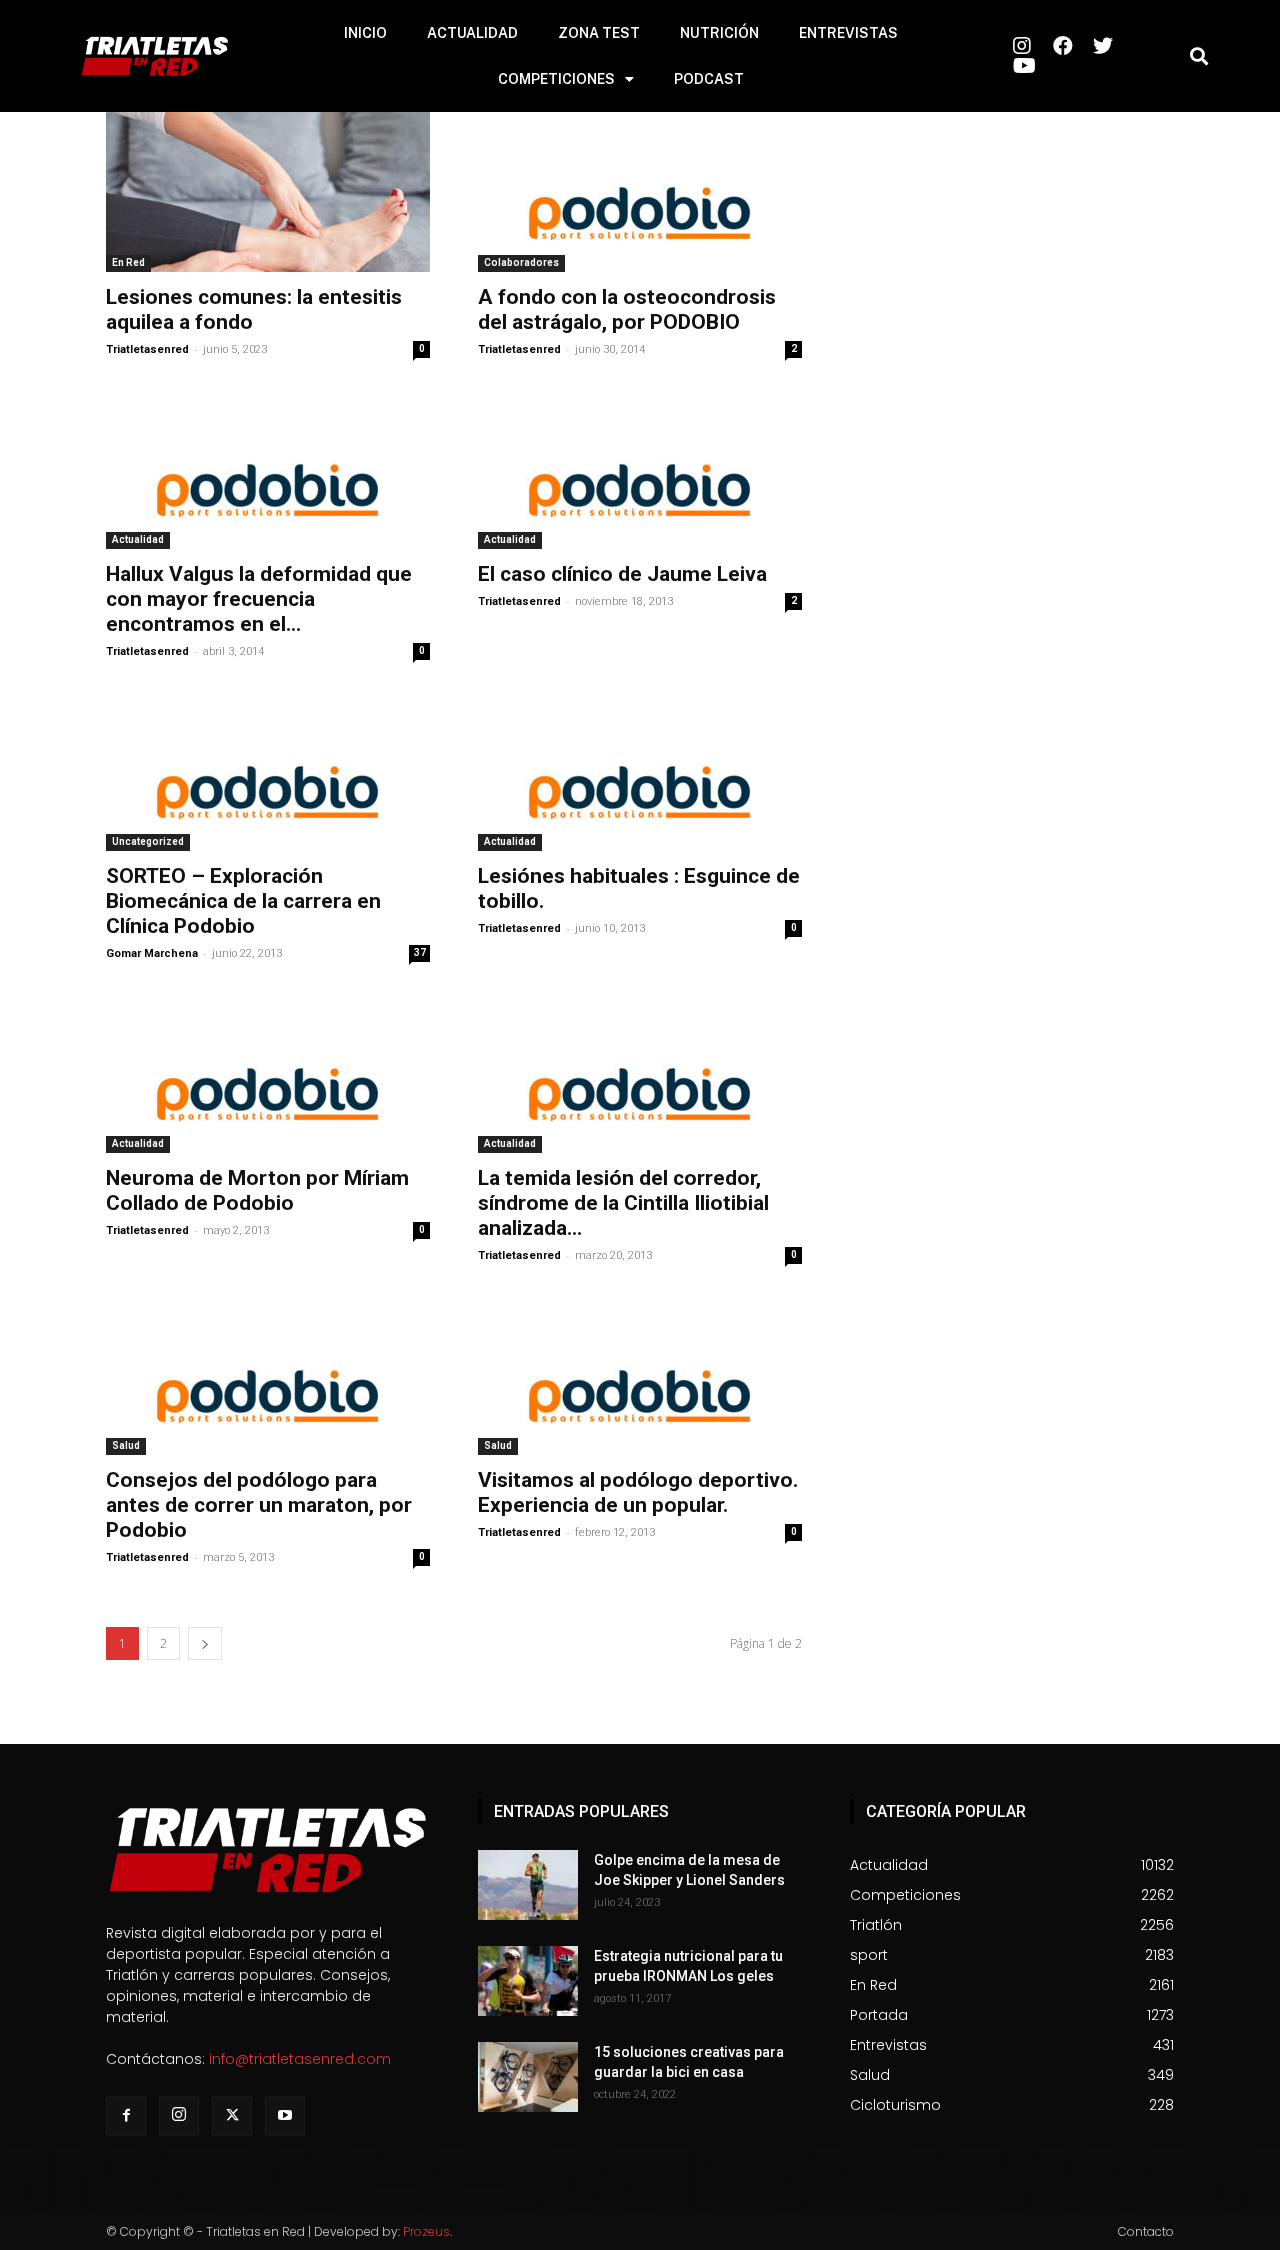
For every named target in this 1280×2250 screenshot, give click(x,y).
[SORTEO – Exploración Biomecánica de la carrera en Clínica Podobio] (268, 771)
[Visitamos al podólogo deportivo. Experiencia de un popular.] (640, 1375)
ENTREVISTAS (848, 33)
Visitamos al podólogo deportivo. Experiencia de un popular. (638, 1492)
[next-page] (205, 1643)
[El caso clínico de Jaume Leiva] (640, 469)
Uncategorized (148, 841)
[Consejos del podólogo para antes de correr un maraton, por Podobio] (268, 1375)
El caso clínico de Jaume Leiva (622, 574)
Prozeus (426, 2231)
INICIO (365, 33)
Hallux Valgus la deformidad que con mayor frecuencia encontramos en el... (259, 599)
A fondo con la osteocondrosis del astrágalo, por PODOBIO (627, 309)
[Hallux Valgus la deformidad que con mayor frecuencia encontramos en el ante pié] (268, 469)
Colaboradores (521, 262)
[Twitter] (232, 2116)
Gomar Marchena (152, 953)
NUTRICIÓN (719, 33)
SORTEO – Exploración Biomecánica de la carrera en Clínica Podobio (243, 901)
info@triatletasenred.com (300, 2059)
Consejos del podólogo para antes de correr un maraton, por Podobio (259, 1505)
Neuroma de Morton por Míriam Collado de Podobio (257, 1190)
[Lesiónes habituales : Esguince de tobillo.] (640, 771)
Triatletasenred (147, 349)
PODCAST (709, 79)
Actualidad (138, 539)
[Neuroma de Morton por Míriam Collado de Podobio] (268, 1073)
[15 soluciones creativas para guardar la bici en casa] (528, 2077)
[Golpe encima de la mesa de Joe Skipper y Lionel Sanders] (528, 1885)
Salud (126, 1445)
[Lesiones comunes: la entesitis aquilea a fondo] (268, 192)
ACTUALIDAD (472, 33)
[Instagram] (179, 2116)
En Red (128, 262)
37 (420, 952)
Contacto (1146, 2231)
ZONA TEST (599, 33)
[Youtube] (285, 2116)
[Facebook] (126, 2116)
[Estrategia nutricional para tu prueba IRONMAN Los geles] (528, 1981)
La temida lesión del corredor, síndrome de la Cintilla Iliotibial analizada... (623, 1203)
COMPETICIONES (556, 79)
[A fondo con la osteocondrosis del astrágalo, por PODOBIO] (640, 192)
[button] (1198, 56)
